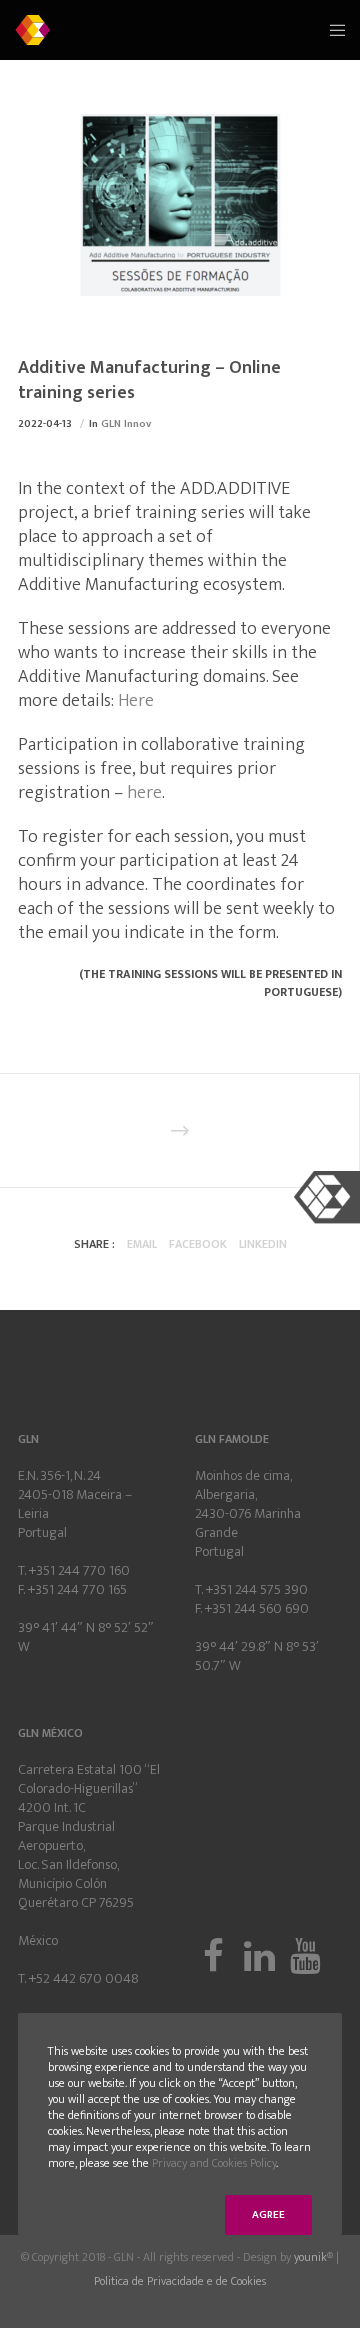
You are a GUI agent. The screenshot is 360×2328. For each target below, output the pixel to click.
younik (310, 2257)
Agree (268, 2215)
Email (142, 1244)
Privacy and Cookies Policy (214, 2163)
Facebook (198, 1244)
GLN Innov (126, 424)
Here (136, 701)
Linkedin (263, 1244)
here (144, 793)
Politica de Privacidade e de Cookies (180, 2281)
